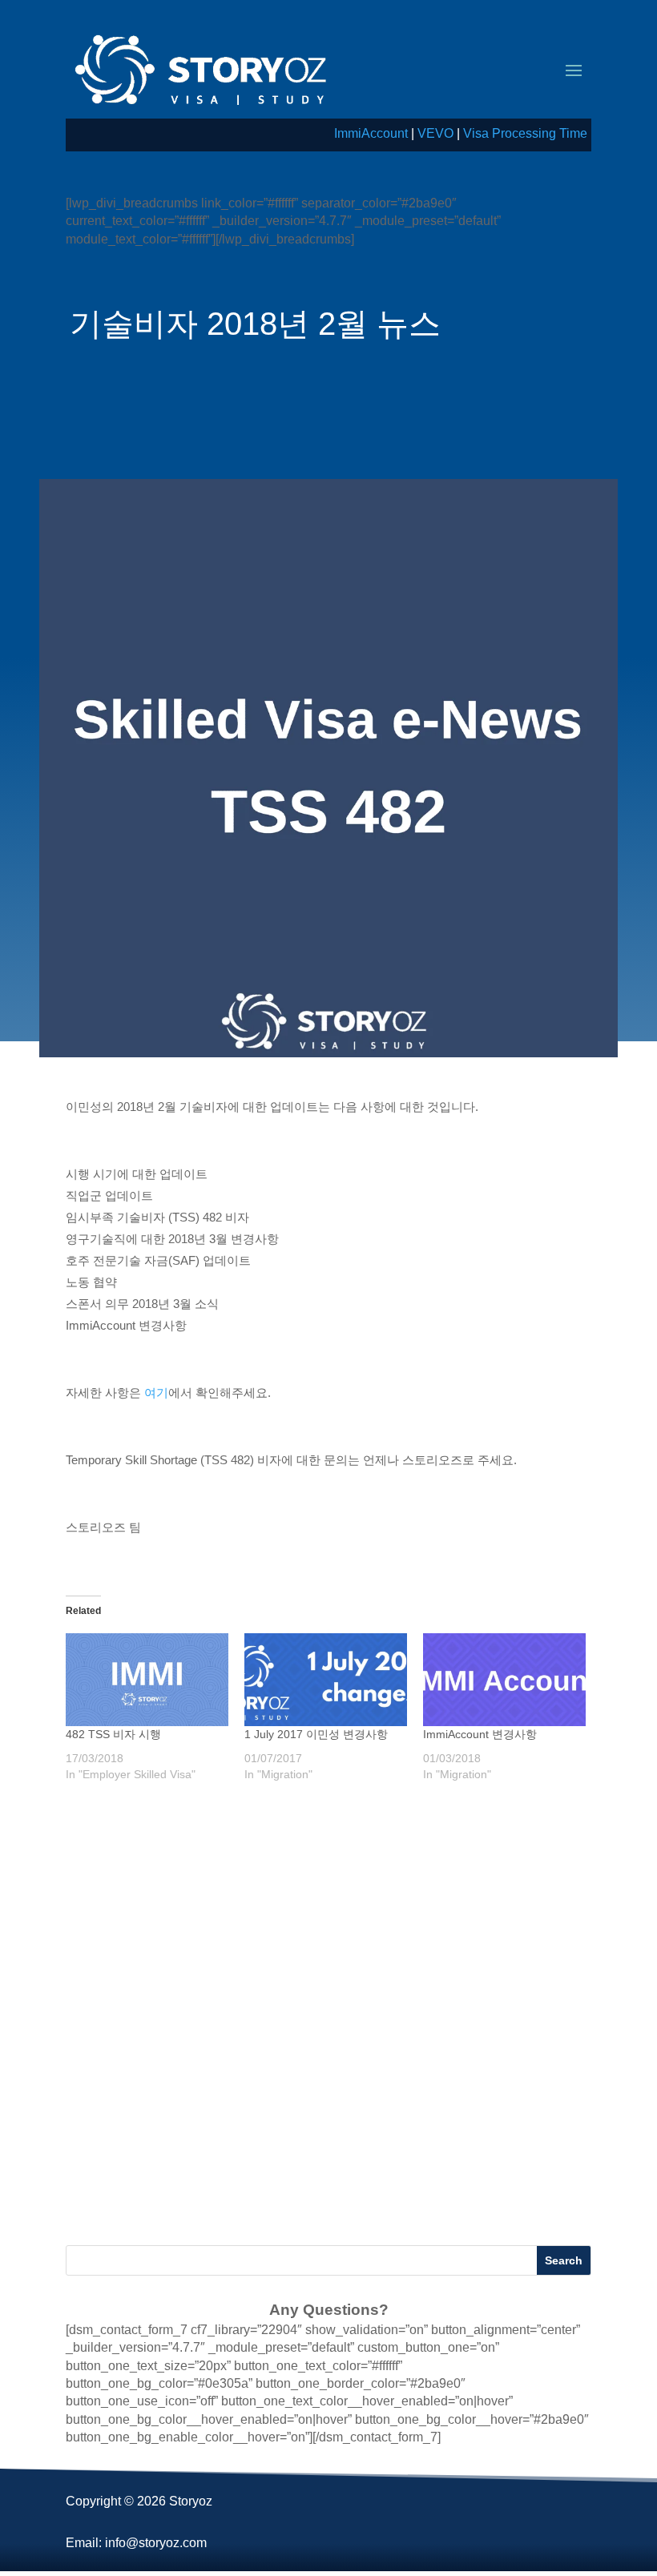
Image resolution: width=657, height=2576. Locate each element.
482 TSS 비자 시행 (113, 1734)
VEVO (435, 133)
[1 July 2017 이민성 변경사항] (326, 1680)
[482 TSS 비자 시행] (147, 1680)
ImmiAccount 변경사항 (480, 1734)
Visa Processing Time (525, 133)
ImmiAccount (371, 133)
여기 (156, 1393)
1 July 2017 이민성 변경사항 (316, 1734)
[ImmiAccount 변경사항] (504, 1680)
